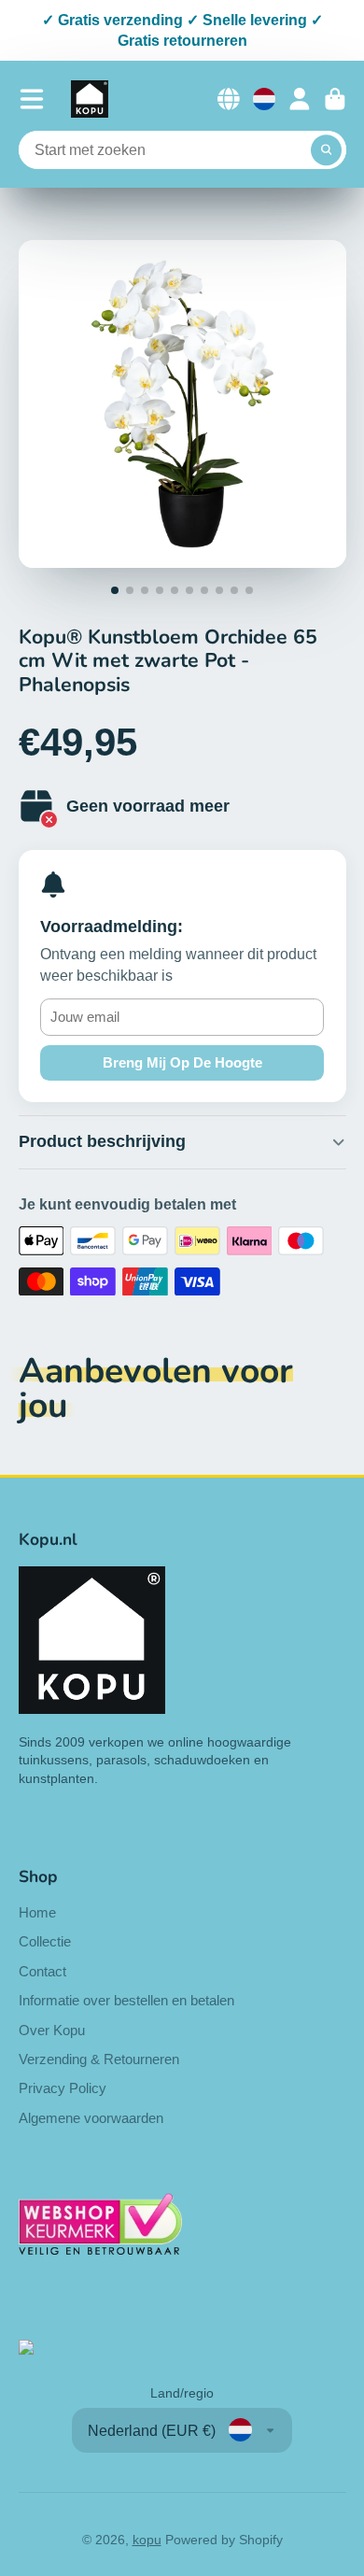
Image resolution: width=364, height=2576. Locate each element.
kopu (147, 2540)
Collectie (45, 1941)
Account (300, 99)
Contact (42, 1971)
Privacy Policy (63, 2088)
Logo (90, 99)
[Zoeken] (327, 150)
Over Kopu (52, 2030)
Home (37, 1912)
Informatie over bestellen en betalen (126, 2000)
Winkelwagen (335, 99)
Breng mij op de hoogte (182, 1062)
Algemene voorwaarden (91, 2118)
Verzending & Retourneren (99, 2059)
